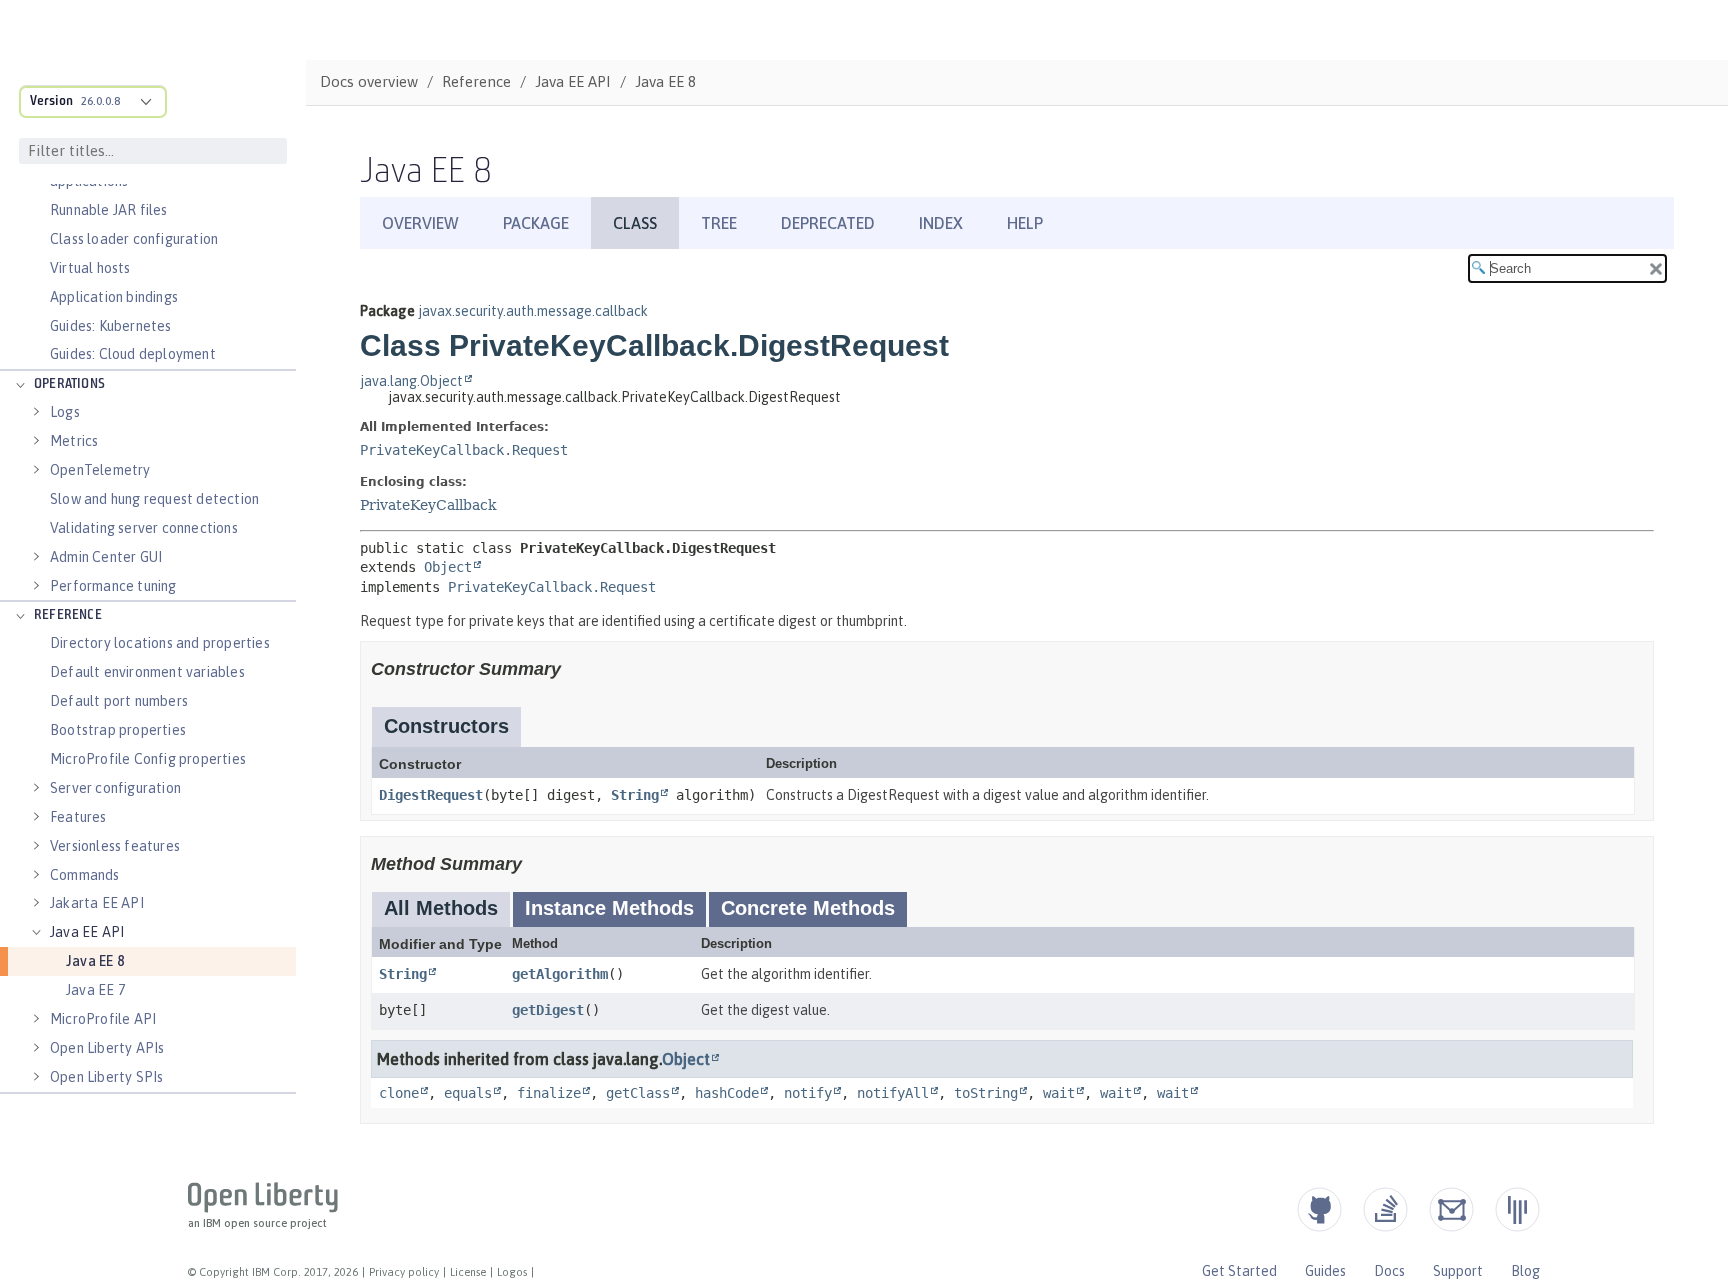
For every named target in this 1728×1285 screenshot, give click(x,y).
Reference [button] (68, 615)
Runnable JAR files (109, 210)
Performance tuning (113, 586)
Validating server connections (144, 528)
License (468, 1272)
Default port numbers (119, 701)
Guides (1325, 1271)
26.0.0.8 (100, 101)
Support (1458, 1271)
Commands (85, 875)
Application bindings (114, 297)
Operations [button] (69, 384)
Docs (1389, 1271)
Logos (512, 1272)
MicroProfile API (103, 1019)
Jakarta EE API (97, 903)
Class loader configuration (134, 239)
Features (78, 817)
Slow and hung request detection (154, 499)
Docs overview (369, 81)
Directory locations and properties (160, 643)
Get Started (1239, 1271)
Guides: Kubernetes (111, 326)
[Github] (1319, 1209)
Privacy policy (404, 1272)
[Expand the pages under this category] (20, 385)
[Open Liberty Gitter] (1517, 1209)
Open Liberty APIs (107, 1048)
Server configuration (115, 788)
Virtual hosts (90, 268)
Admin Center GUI (106, 557)
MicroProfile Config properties (148, 759)
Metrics (74, 441)
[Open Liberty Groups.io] (1451, 1209)
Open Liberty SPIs (106, 1077)
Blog (1525, 1271)
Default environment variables (147, 672)
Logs (65, 412)
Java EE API (87, 932)
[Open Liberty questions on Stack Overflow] (1385, 1209)
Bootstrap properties (118, 730)
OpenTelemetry (100, 470)
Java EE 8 (95, 961)
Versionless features (115, 846)
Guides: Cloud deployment (133, 354)
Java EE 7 (95, 990)
